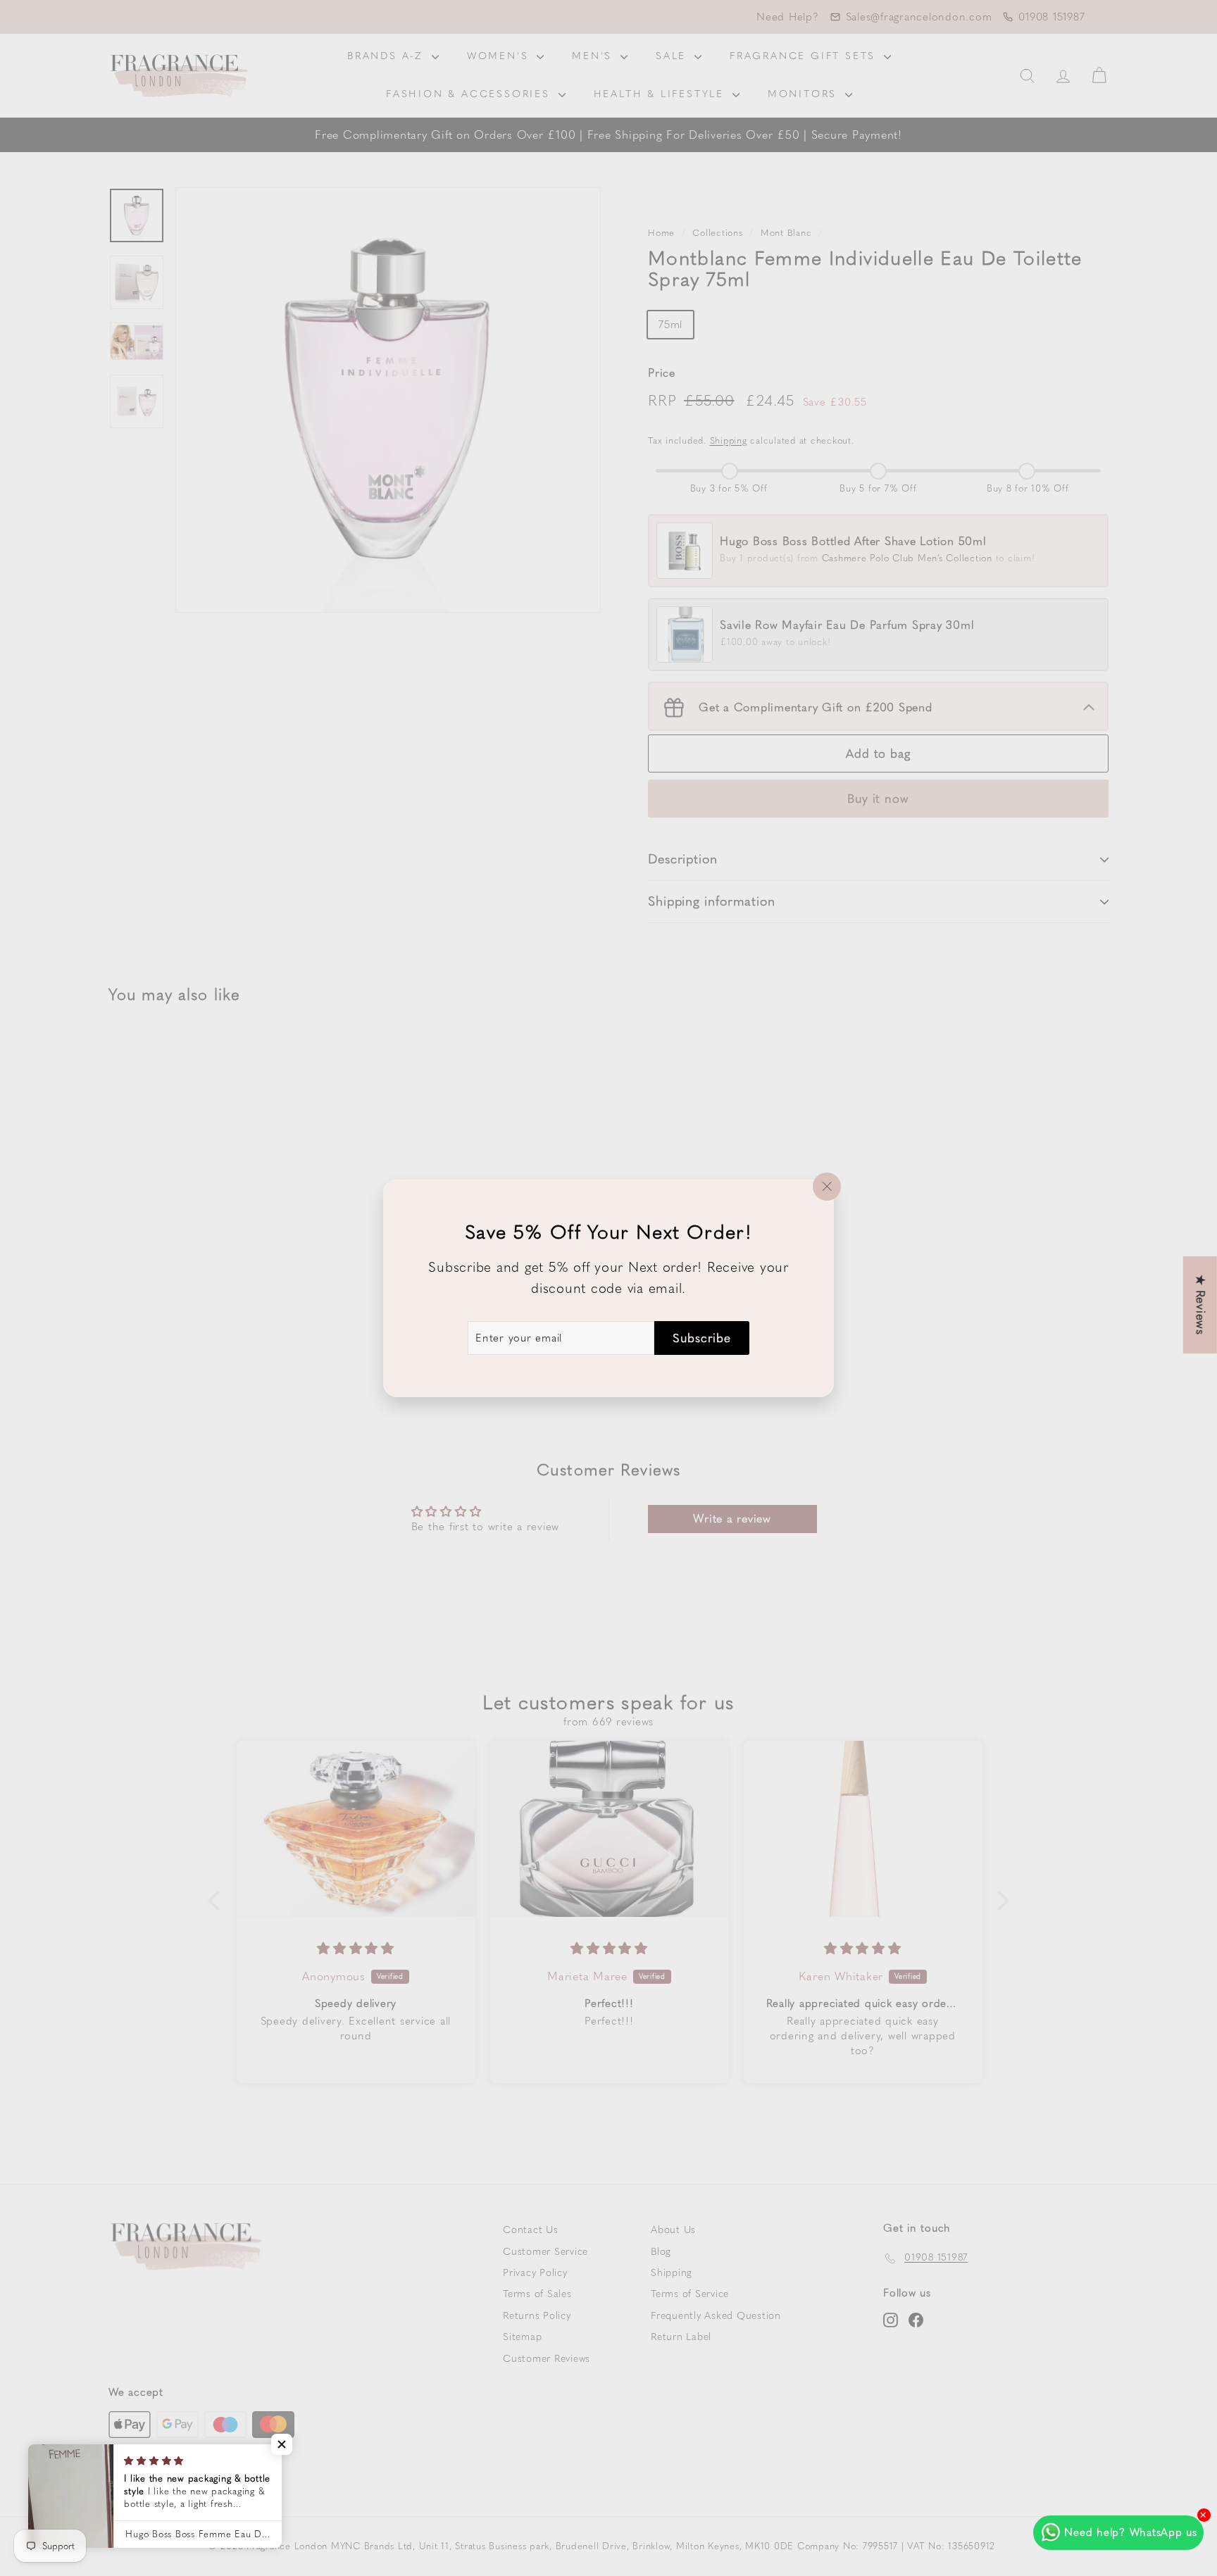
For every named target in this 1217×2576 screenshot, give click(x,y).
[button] (282, 2444)
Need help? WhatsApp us (1131, 2532)
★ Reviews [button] (1201, 1305)
